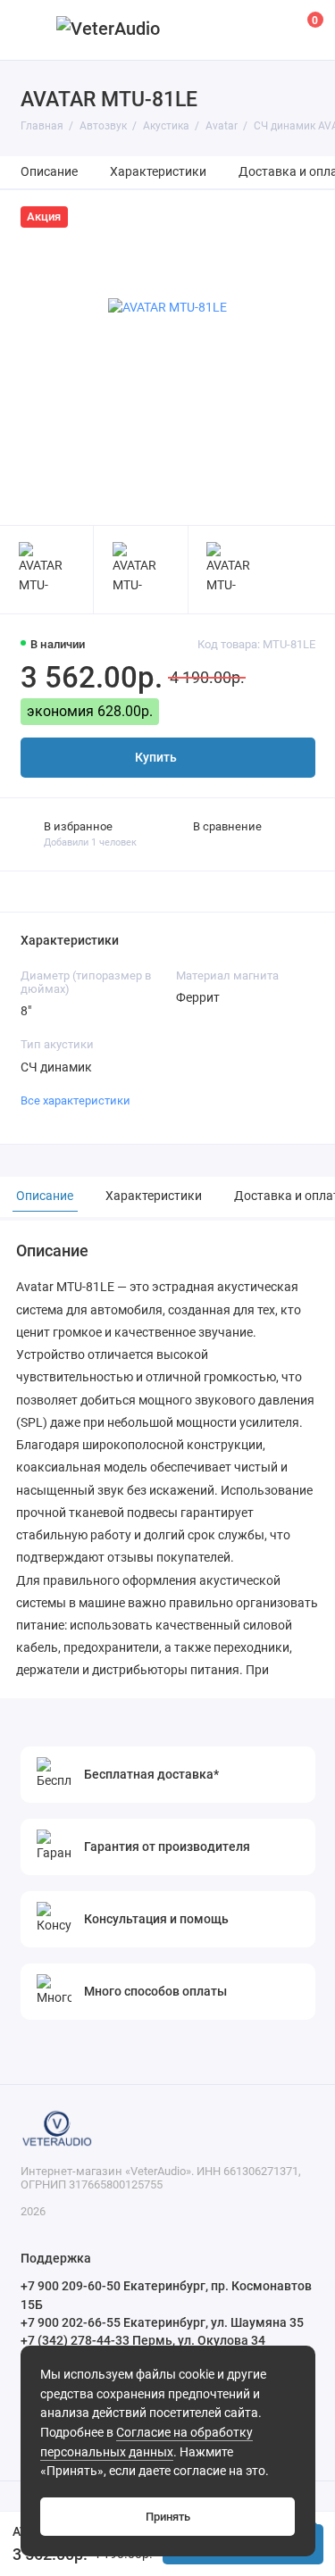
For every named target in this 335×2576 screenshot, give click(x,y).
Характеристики (158, 172)
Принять (168, 2517)
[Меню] (30, 30)
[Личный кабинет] (267, 29)
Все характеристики (75, 1100)
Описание (49, 172)
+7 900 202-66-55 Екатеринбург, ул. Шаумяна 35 (162, 2322)
